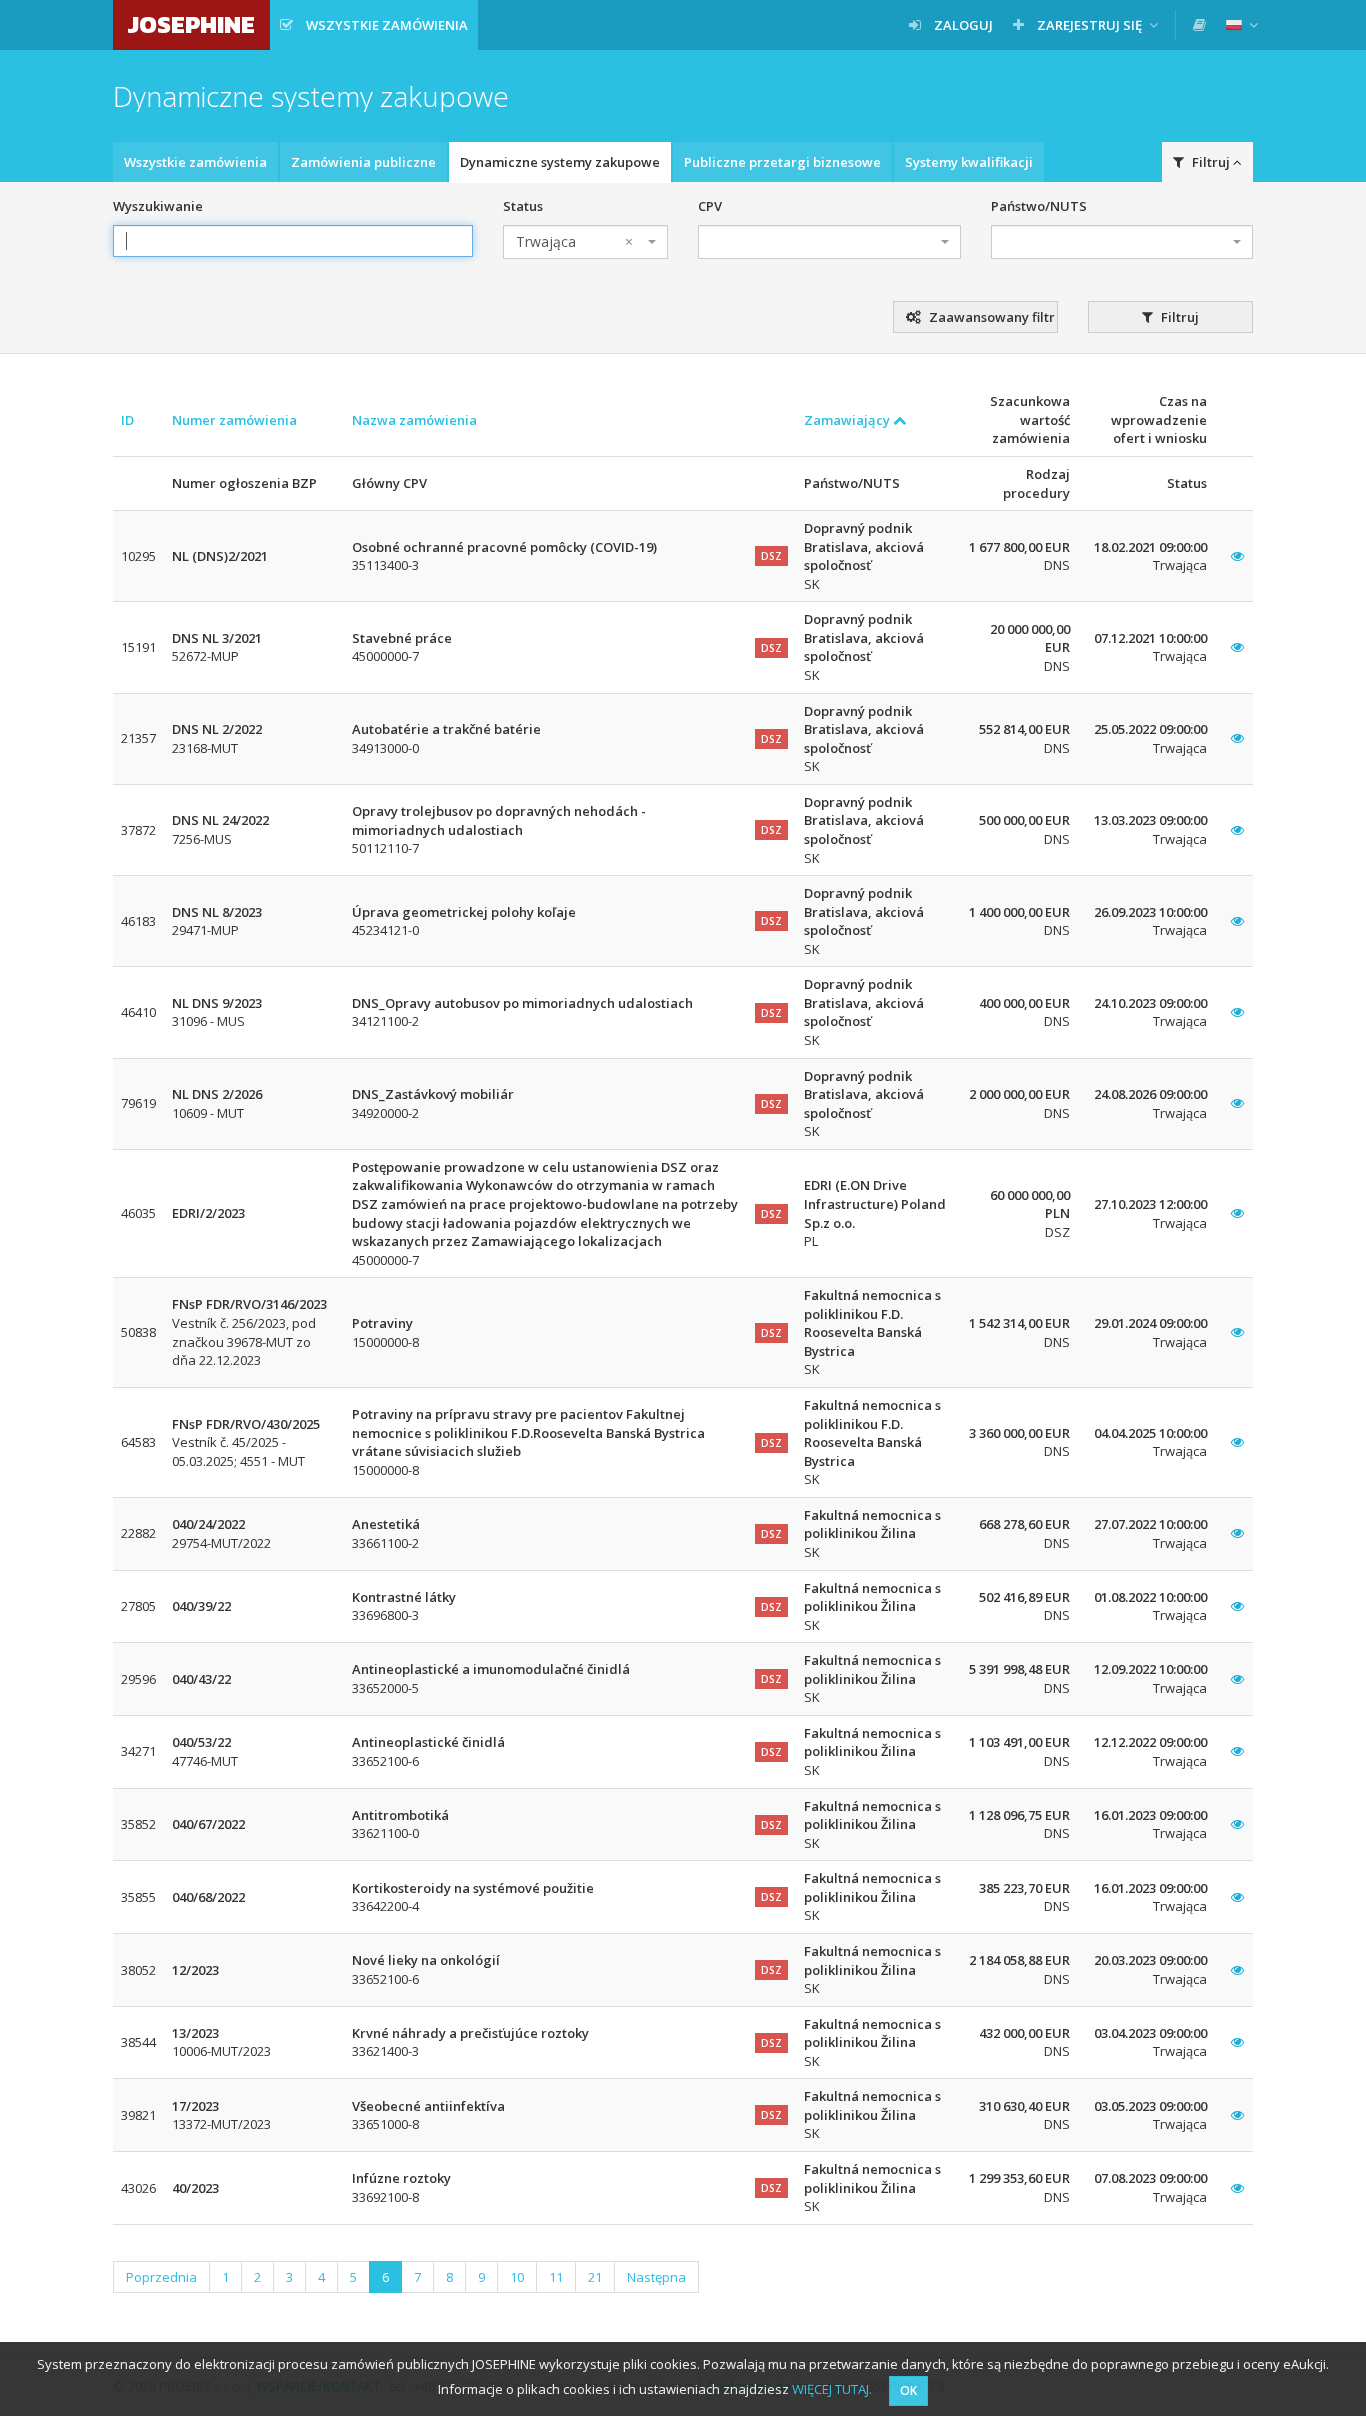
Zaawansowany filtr (990, 317)
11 (556, 2277)
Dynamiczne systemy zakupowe (560, 162)
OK (908, 2390)
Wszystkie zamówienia (195, 162)
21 (595, 2277)
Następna (656, 2277)
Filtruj (1178, 317)
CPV (710, 206)
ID (127, 420)
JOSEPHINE (191, 24)
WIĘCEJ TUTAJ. (832, 2389)
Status (523, 206)
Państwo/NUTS (1039, 206)
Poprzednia (161, 2277)
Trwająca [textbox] (574, 241)
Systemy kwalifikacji (969, 162)
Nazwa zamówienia (414, 420)
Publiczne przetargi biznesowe (782, 162)
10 (517, 2277)
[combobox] (585, 242)
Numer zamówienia (234, 420)
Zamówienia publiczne (363, 162)
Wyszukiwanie (158, 206)
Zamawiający (848, 420)
